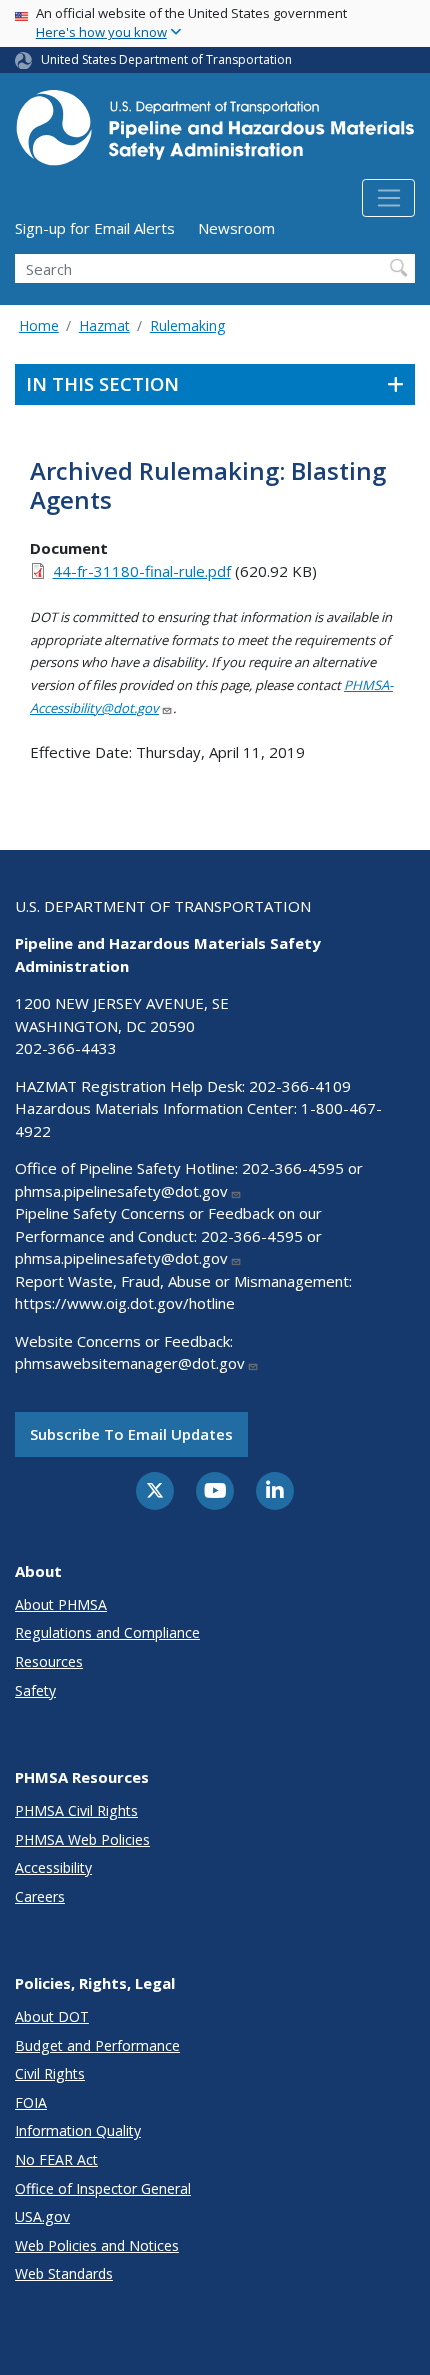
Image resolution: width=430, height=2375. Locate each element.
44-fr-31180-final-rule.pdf (142, 571)
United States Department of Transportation (166, 59)
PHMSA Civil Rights (76, 1810)
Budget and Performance (97, 2045)
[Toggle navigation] (388, 198)
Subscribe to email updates (131, 1434)
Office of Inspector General (103, 2188)
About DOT (52, 2016)
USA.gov (42, 2216)
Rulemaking (187, 325)
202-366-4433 (66, 1048)
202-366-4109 (300, 1086)
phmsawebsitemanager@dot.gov (130, 1363)
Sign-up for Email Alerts (95, 228)
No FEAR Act (56, 2159)
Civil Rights (50, 2073)
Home (39, 325)
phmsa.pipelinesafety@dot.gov (121, 1191)
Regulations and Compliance (107, 1632)
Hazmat (104, 325)
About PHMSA (61, 1604)
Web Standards (64, 2273)
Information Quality (78, 2130)
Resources (49, 1661)
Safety (35, 1690)
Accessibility (53, 1867)
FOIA (31, 2102)
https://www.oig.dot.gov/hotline (125, 1303)
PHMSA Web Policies (82, 1839)
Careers (40, 1896)
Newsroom (236, 228)
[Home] (215, 133)
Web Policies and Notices (97, 2245)
